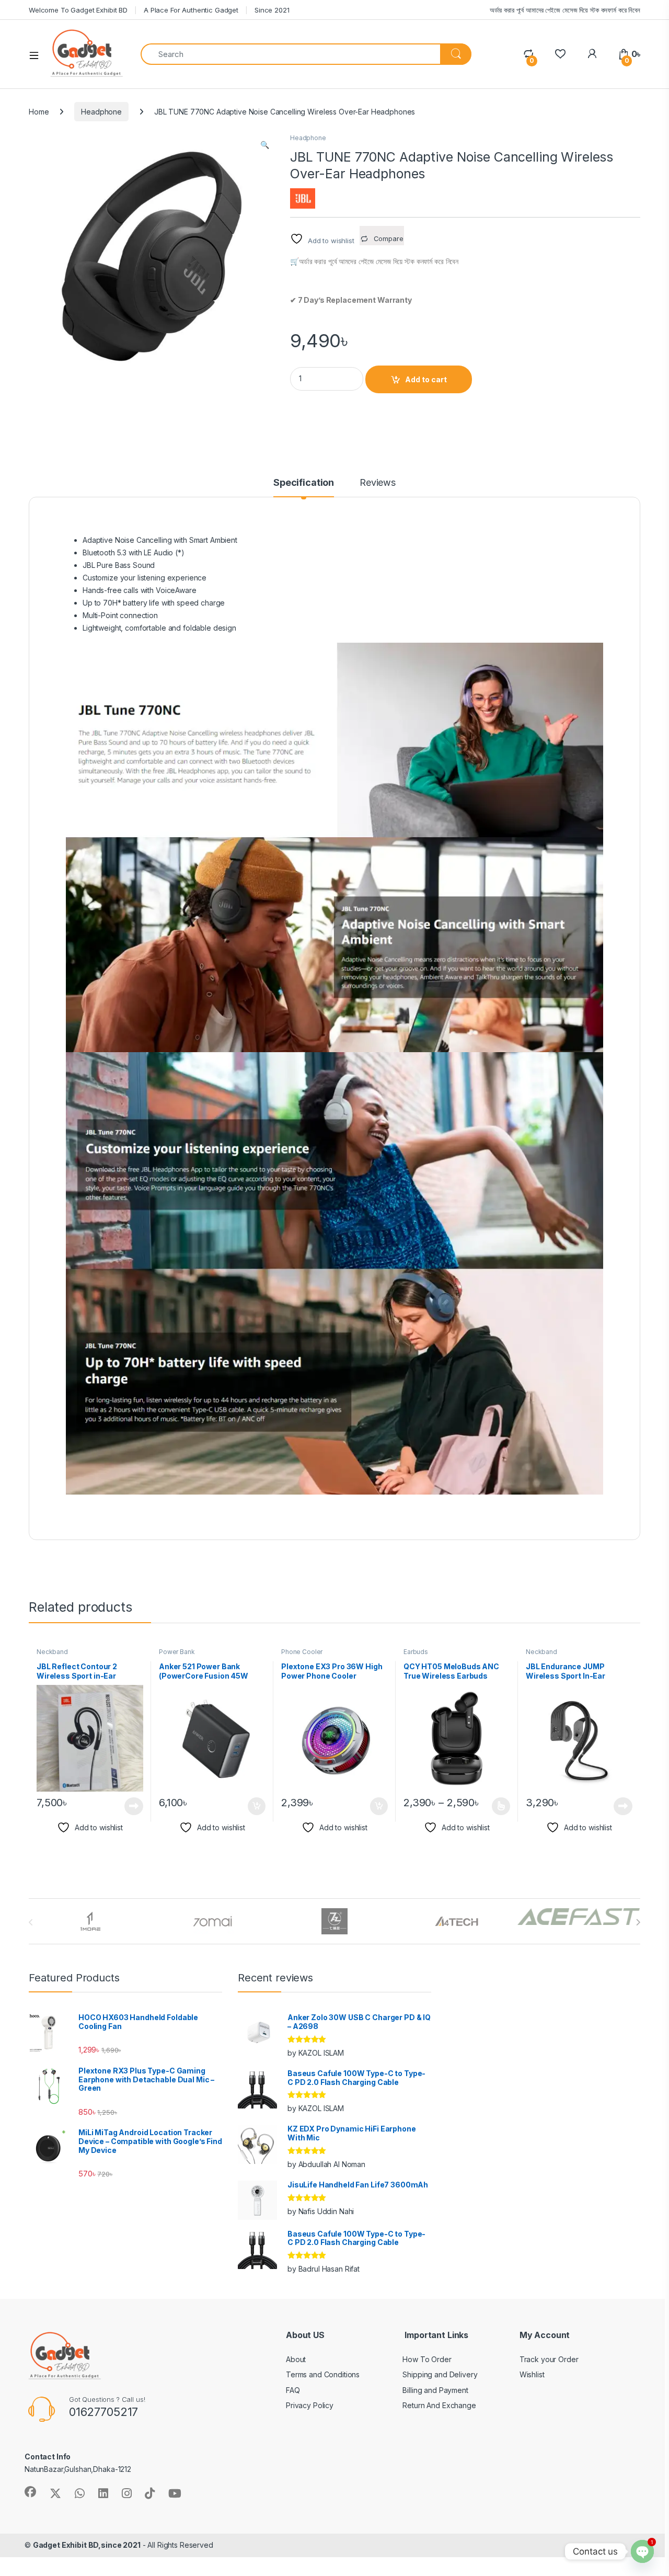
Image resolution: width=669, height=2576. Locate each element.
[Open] (38, 54)
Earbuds (416, 1652)
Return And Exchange (439, 2405)
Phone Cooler (302, 1652)
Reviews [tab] (378, 483)
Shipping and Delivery (440, 2374)
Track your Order (549, 2359)
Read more (134, 1806)
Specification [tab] (304, 483)
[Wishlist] (560, 54)
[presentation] (638, 1922)
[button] (265, 145)
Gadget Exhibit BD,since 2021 (87, 2545)
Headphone (101, 112)
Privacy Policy (310, 2405)
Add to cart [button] (257, 1806)
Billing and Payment (435, 2390)
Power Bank (177, 1652)
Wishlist (532, 2374)
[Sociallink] (30, 2492)
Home (39, 112)
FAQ (293, 2390)
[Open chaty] (642, 2551)
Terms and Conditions (323, 2374)
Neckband (52, 1652)
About (296, 2359)
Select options (498, 1806)
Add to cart (426, 379)
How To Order (427, 2359)
